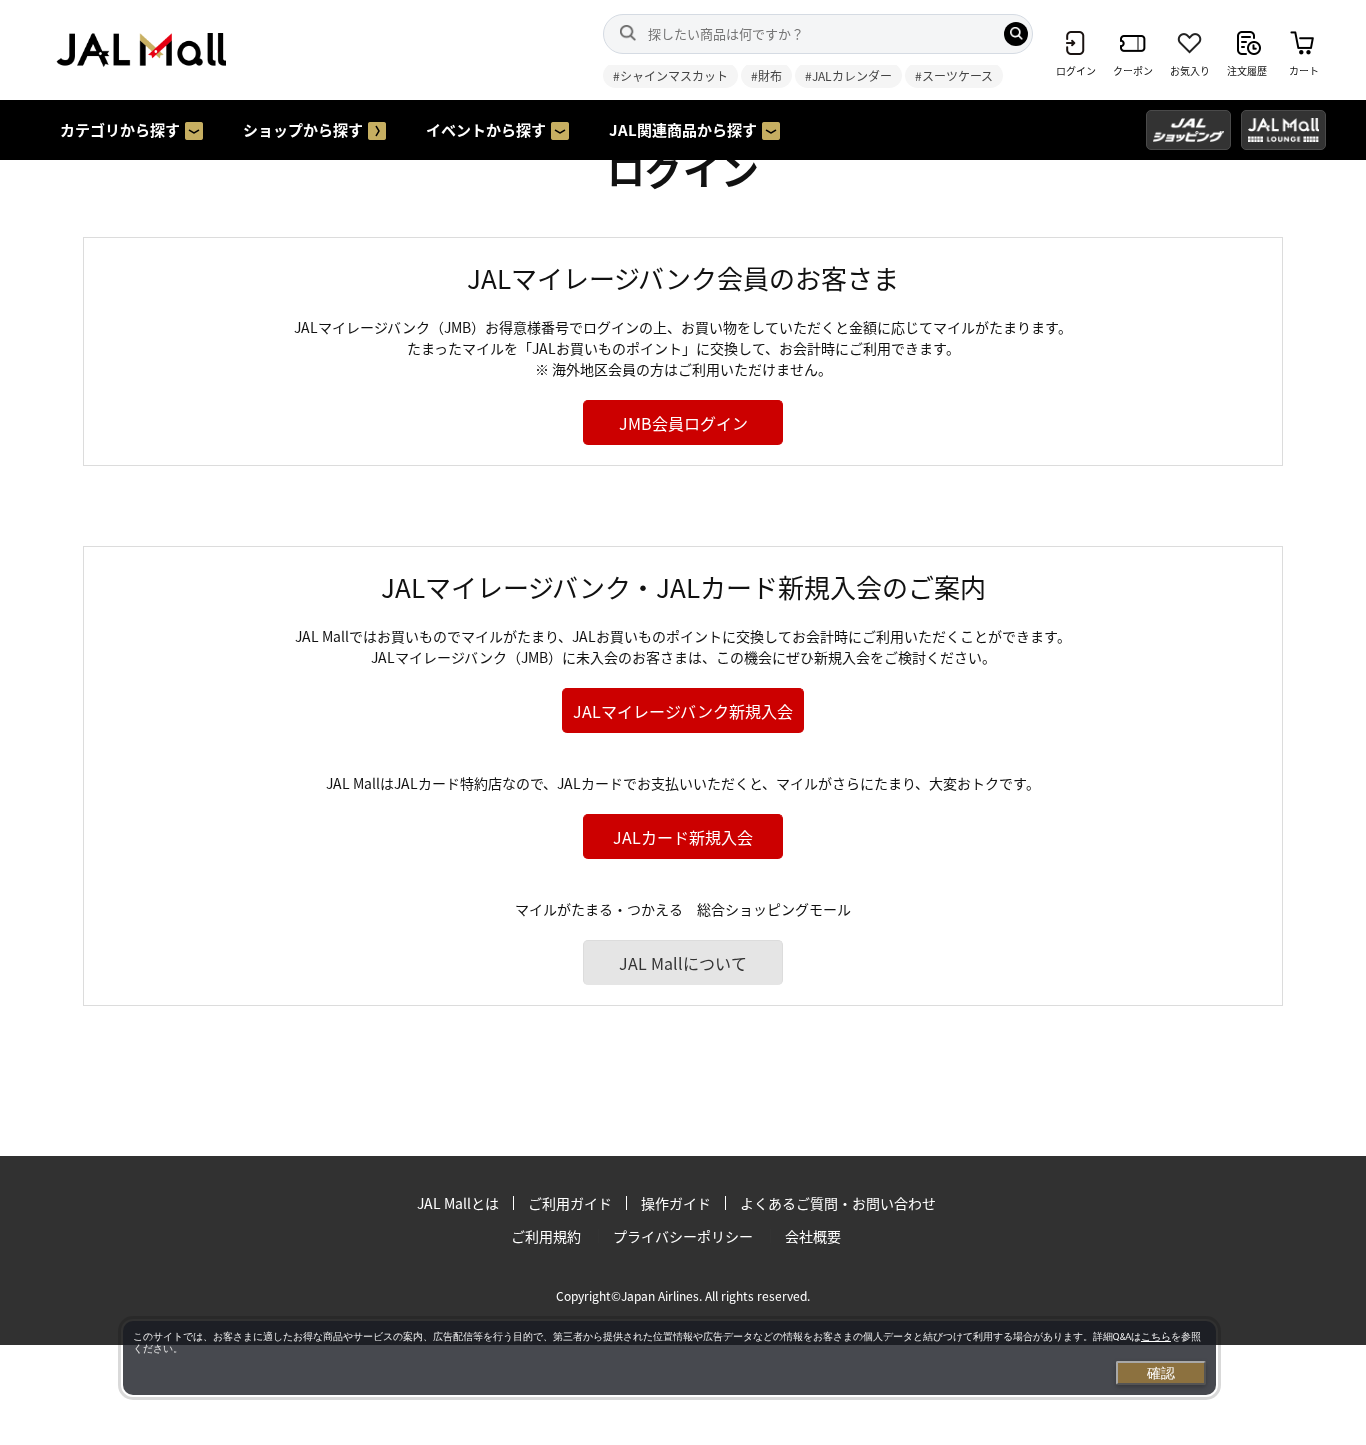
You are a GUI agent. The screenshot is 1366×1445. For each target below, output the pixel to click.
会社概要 (813, 1236)
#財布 (766, 75)
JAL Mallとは (458, 1203)
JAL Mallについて (683, 963)
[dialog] (669, 1358)
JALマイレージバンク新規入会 (683, 711)
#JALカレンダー (848, 75)
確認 (1161, 1373)
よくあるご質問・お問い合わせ (838, 1203)
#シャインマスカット (670, 75)
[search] (1016, 34)
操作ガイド (676, 1203)
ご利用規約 (546, 1236)
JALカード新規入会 (683, 837)
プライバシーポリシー (683, 1236)
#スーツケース (954, 75)
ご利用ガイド (570, 1203)
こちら (1156, 1336)
